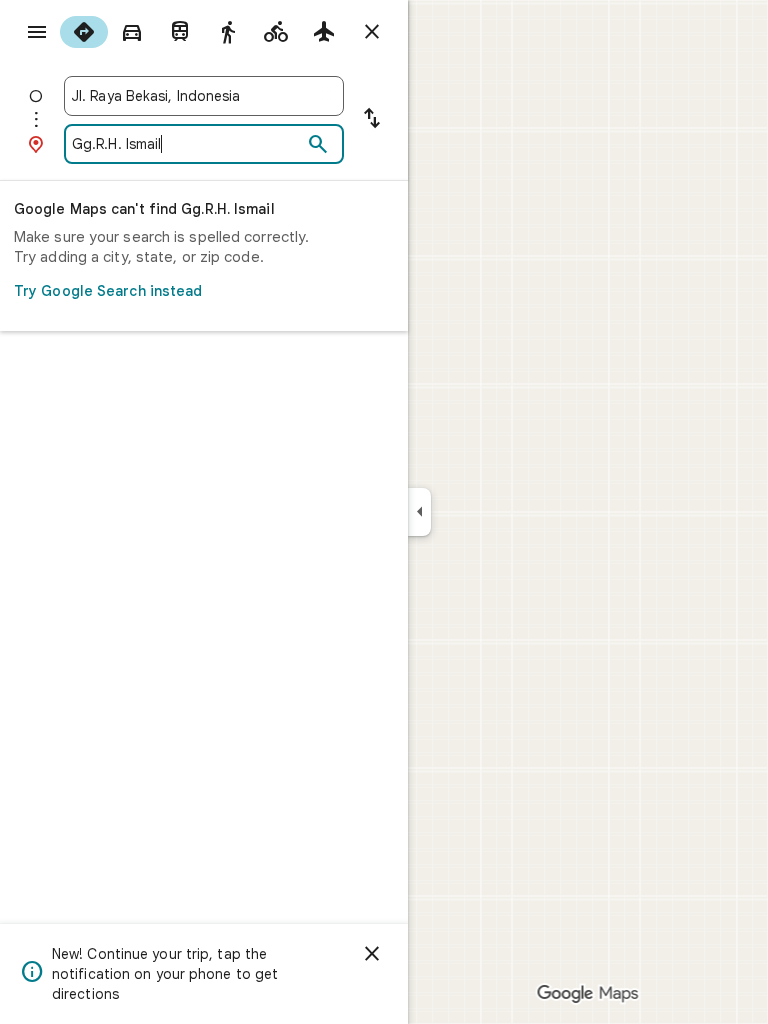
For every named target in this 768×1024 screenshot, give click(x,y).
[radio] (84, 32)
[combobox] (204, 96)
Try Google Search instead (108, 291)
